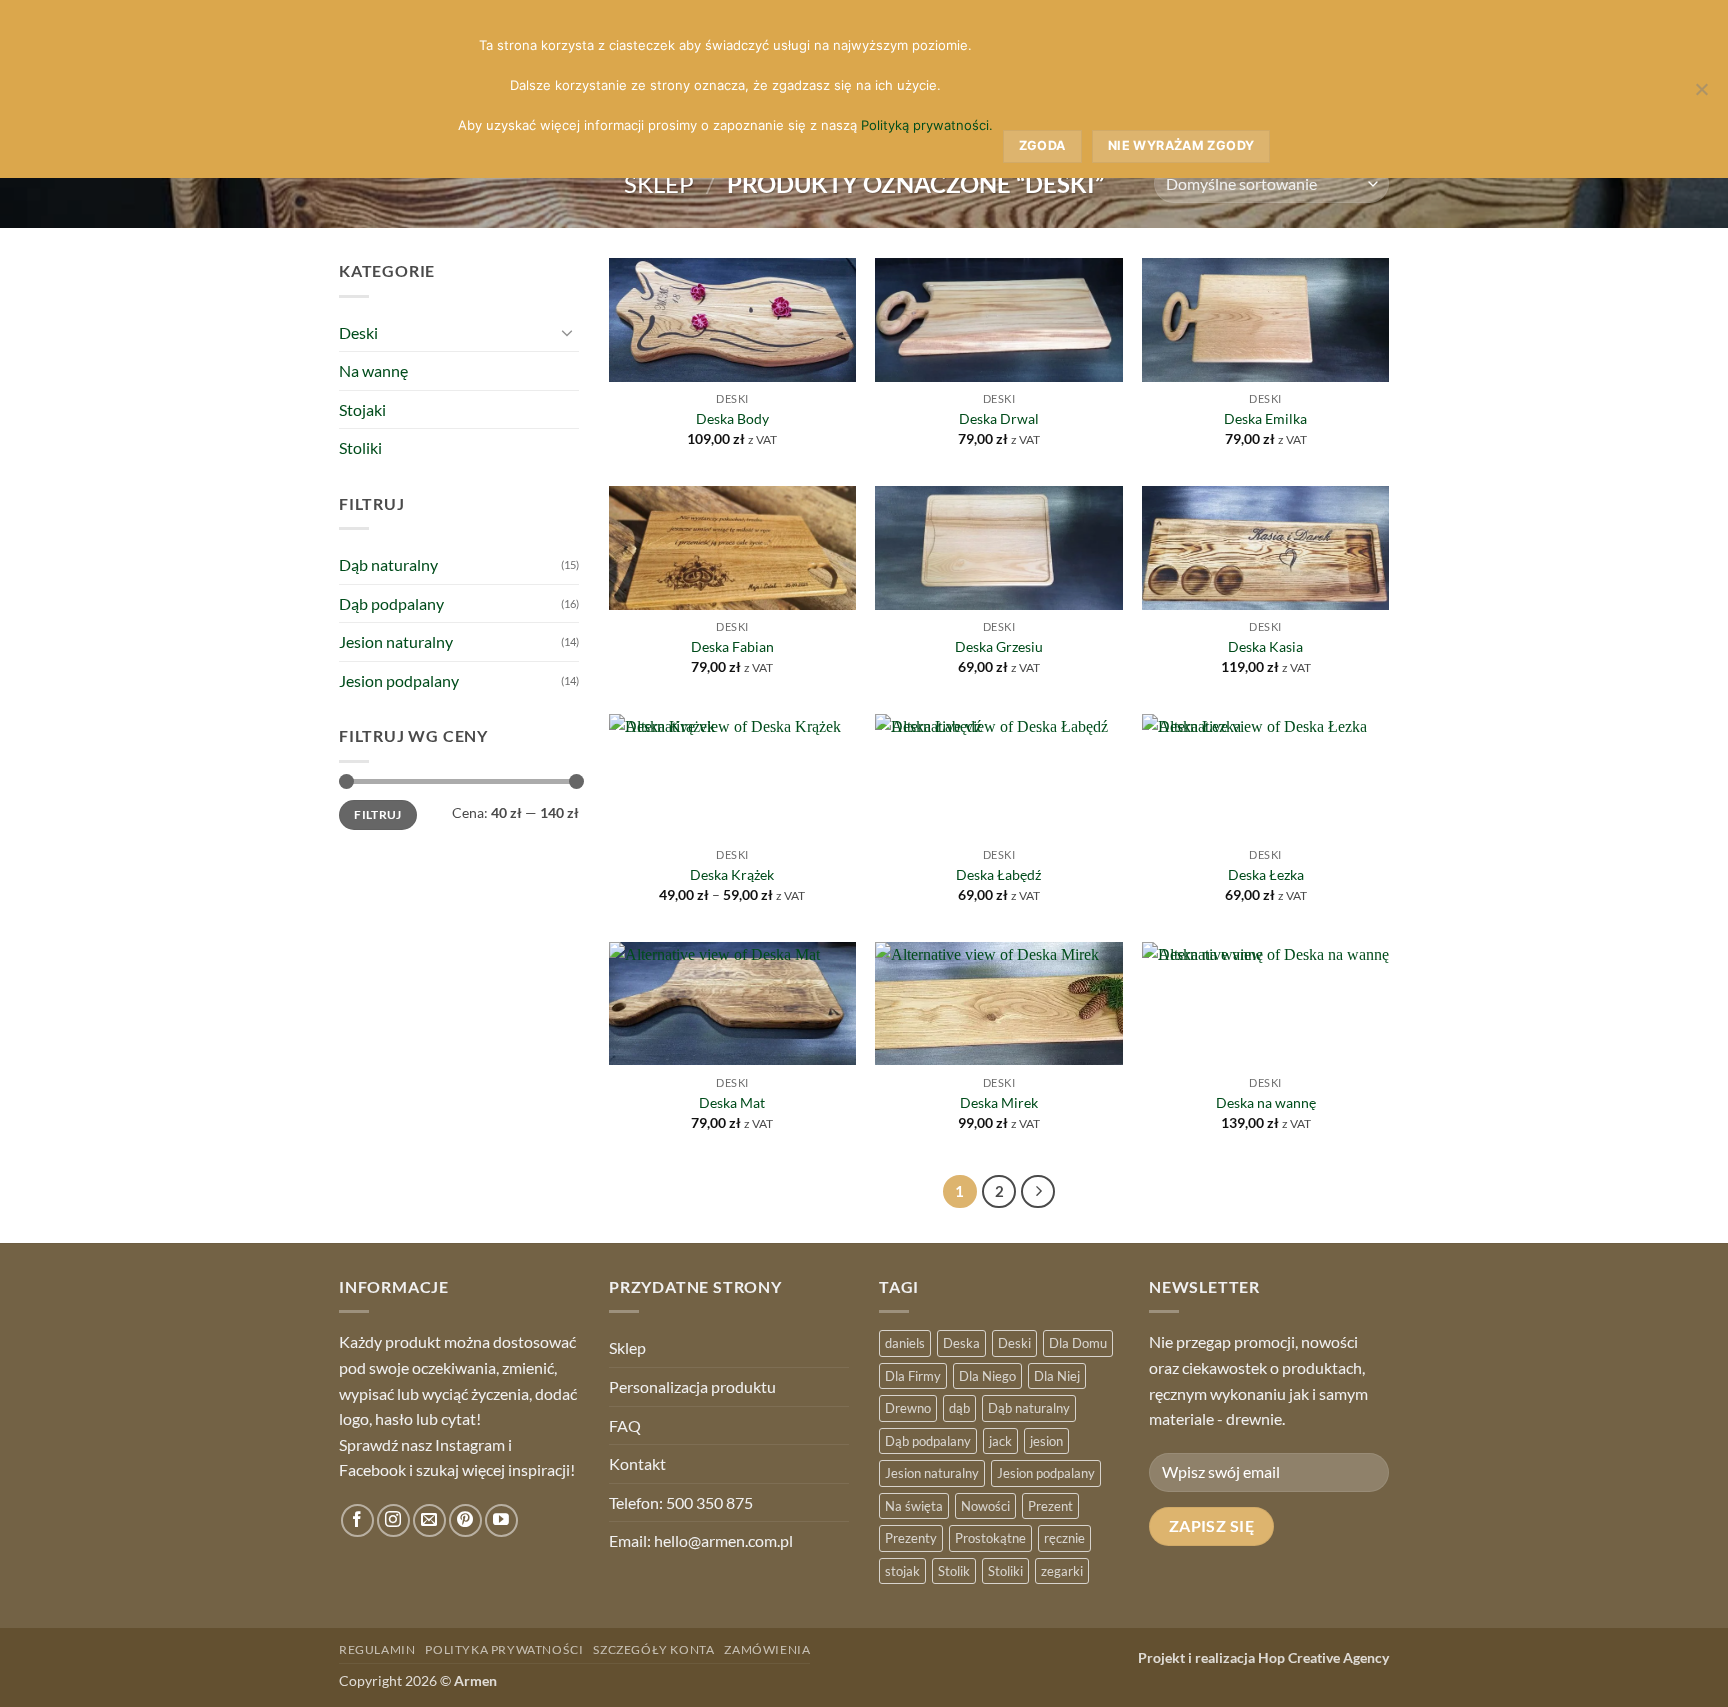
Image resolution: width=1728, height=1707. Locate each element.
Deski (358, 332)
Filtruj (378, 814)
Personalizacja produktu (692, 1386)
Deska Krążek (732, 874)
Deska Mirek (999, 1102)
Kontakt (637, 1463)
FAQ (625, 1425)
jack (1000, 1441)
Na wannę (373, 370)
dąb (959, 1408)
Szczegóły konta (653, 1649)
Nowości (985, 1506)
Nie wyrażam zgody (1181, 145)
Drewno (908, 1408)
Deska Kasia (1265, 646)
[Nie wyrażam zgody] (1701, 95)
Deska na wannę (1266, 1102)
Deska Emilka (1265, 418)
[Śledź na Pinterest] (465, 1520)
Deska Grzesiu (999, 646)
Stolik (954, 1571)
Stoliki (360, 447)
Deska (961, 1343)
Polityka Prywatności (504, 1649)
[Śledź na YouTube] (501, 1520)
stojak (902, 1571)
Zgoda (1042, 145)
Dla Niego (987, 1376)
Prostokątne (990, 1538)
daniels (905, 1343)
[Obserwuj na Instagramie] (393, 1520)
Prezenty (911, 1538)
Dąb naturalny (388, 564)
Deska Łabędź (998, 874)
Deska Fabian (732, 646)
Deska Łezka (1266, 874)
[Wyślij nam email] (429, 1520)
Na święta (914, 1506)
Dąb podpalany (391, 603)
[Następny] (1038, 1192)
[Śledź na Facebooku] (357, 1520)
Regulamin (377, 1649)
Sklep (659, 183)
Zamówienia (767, 1649)
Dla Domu (1078, 1343)
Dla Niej (1057, 1376)
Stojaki (362, 409)
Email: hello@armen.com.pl (701, 1540)
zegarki (1062, 1571)
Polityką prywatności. (927, 125)
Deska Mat (732, 1102)
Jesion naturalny (396, 641)
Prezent (1050, 1506)
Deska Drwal (999, 418)
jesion (1046, 1441)
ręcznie (1064, 1538)
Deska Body (732, 418)
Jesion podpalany (399, 680)
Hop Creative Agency (1323, 1657)
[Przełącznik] (567, 332)
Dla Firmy (913, 1376)
